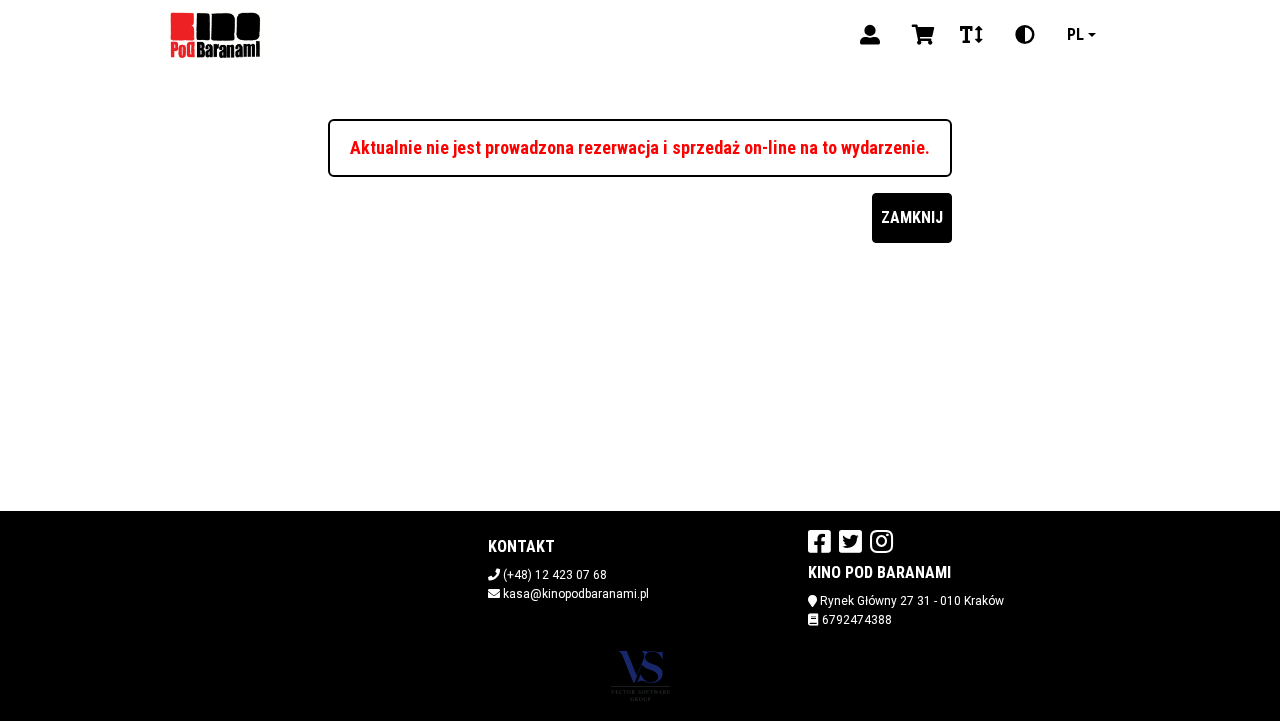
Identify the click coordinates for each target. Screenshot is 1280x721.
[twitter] (850, 541)
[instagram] (881, 541)
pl (1075, 34)
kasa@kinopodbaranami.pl (576, 594)
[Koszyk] (920, 35)
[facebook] (819, 541)
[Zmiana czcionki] (971, 35)
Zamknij (912, 217)
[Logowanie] (870, 35)
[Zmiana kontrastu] (1025, 35)
